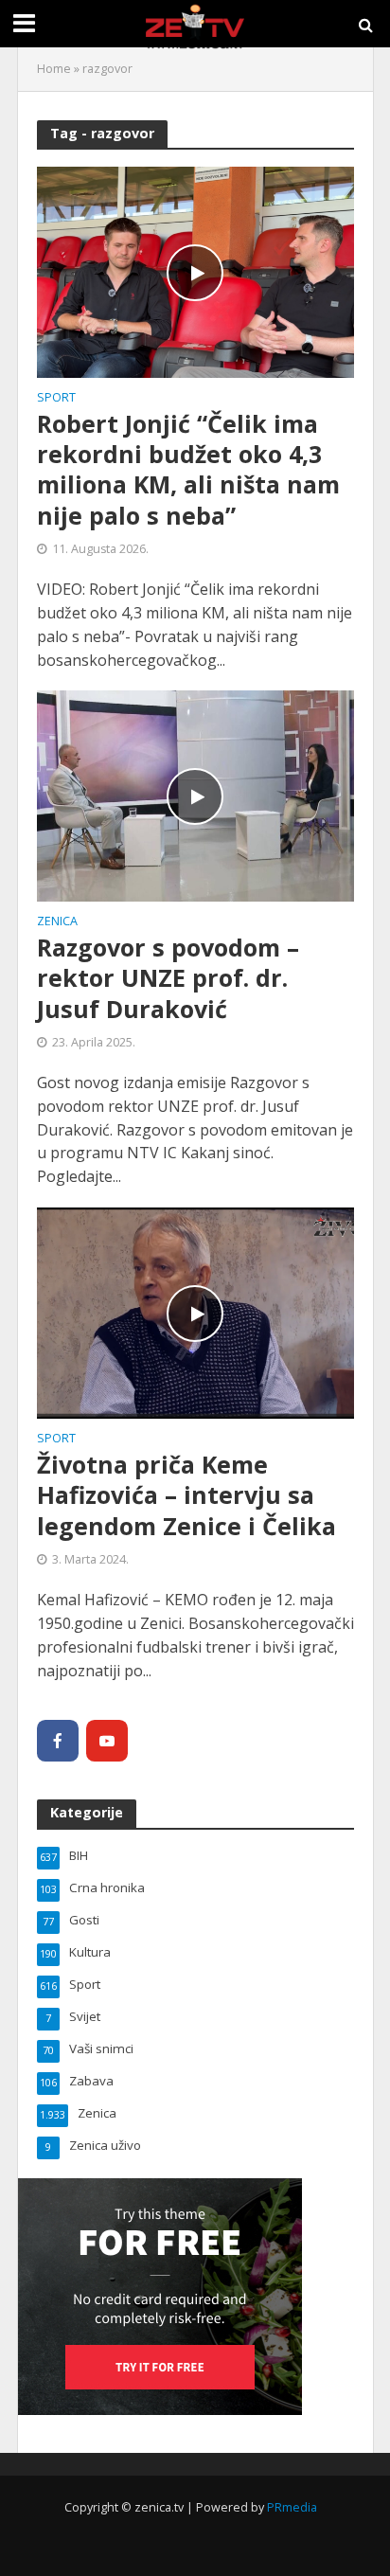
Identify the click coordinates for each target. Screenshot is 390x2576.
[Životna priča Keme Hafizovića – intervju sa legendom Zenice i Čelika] (195, 1312)
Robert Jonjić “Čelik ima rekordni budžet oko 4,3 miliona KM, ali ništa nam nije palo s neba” (188, 469)
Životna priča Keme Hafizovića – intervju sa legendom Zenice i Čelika (186, 1495)
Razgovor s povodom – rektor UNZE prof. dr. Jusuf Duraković (168, 978)
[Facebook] (58, 1741)
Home (54, 69)
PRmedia (292, 2507)
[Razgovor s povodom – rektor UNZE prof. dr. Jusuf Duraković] (195, 795)
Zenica (57, 922)
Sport (56, 399)
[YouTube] (107, 1741)
